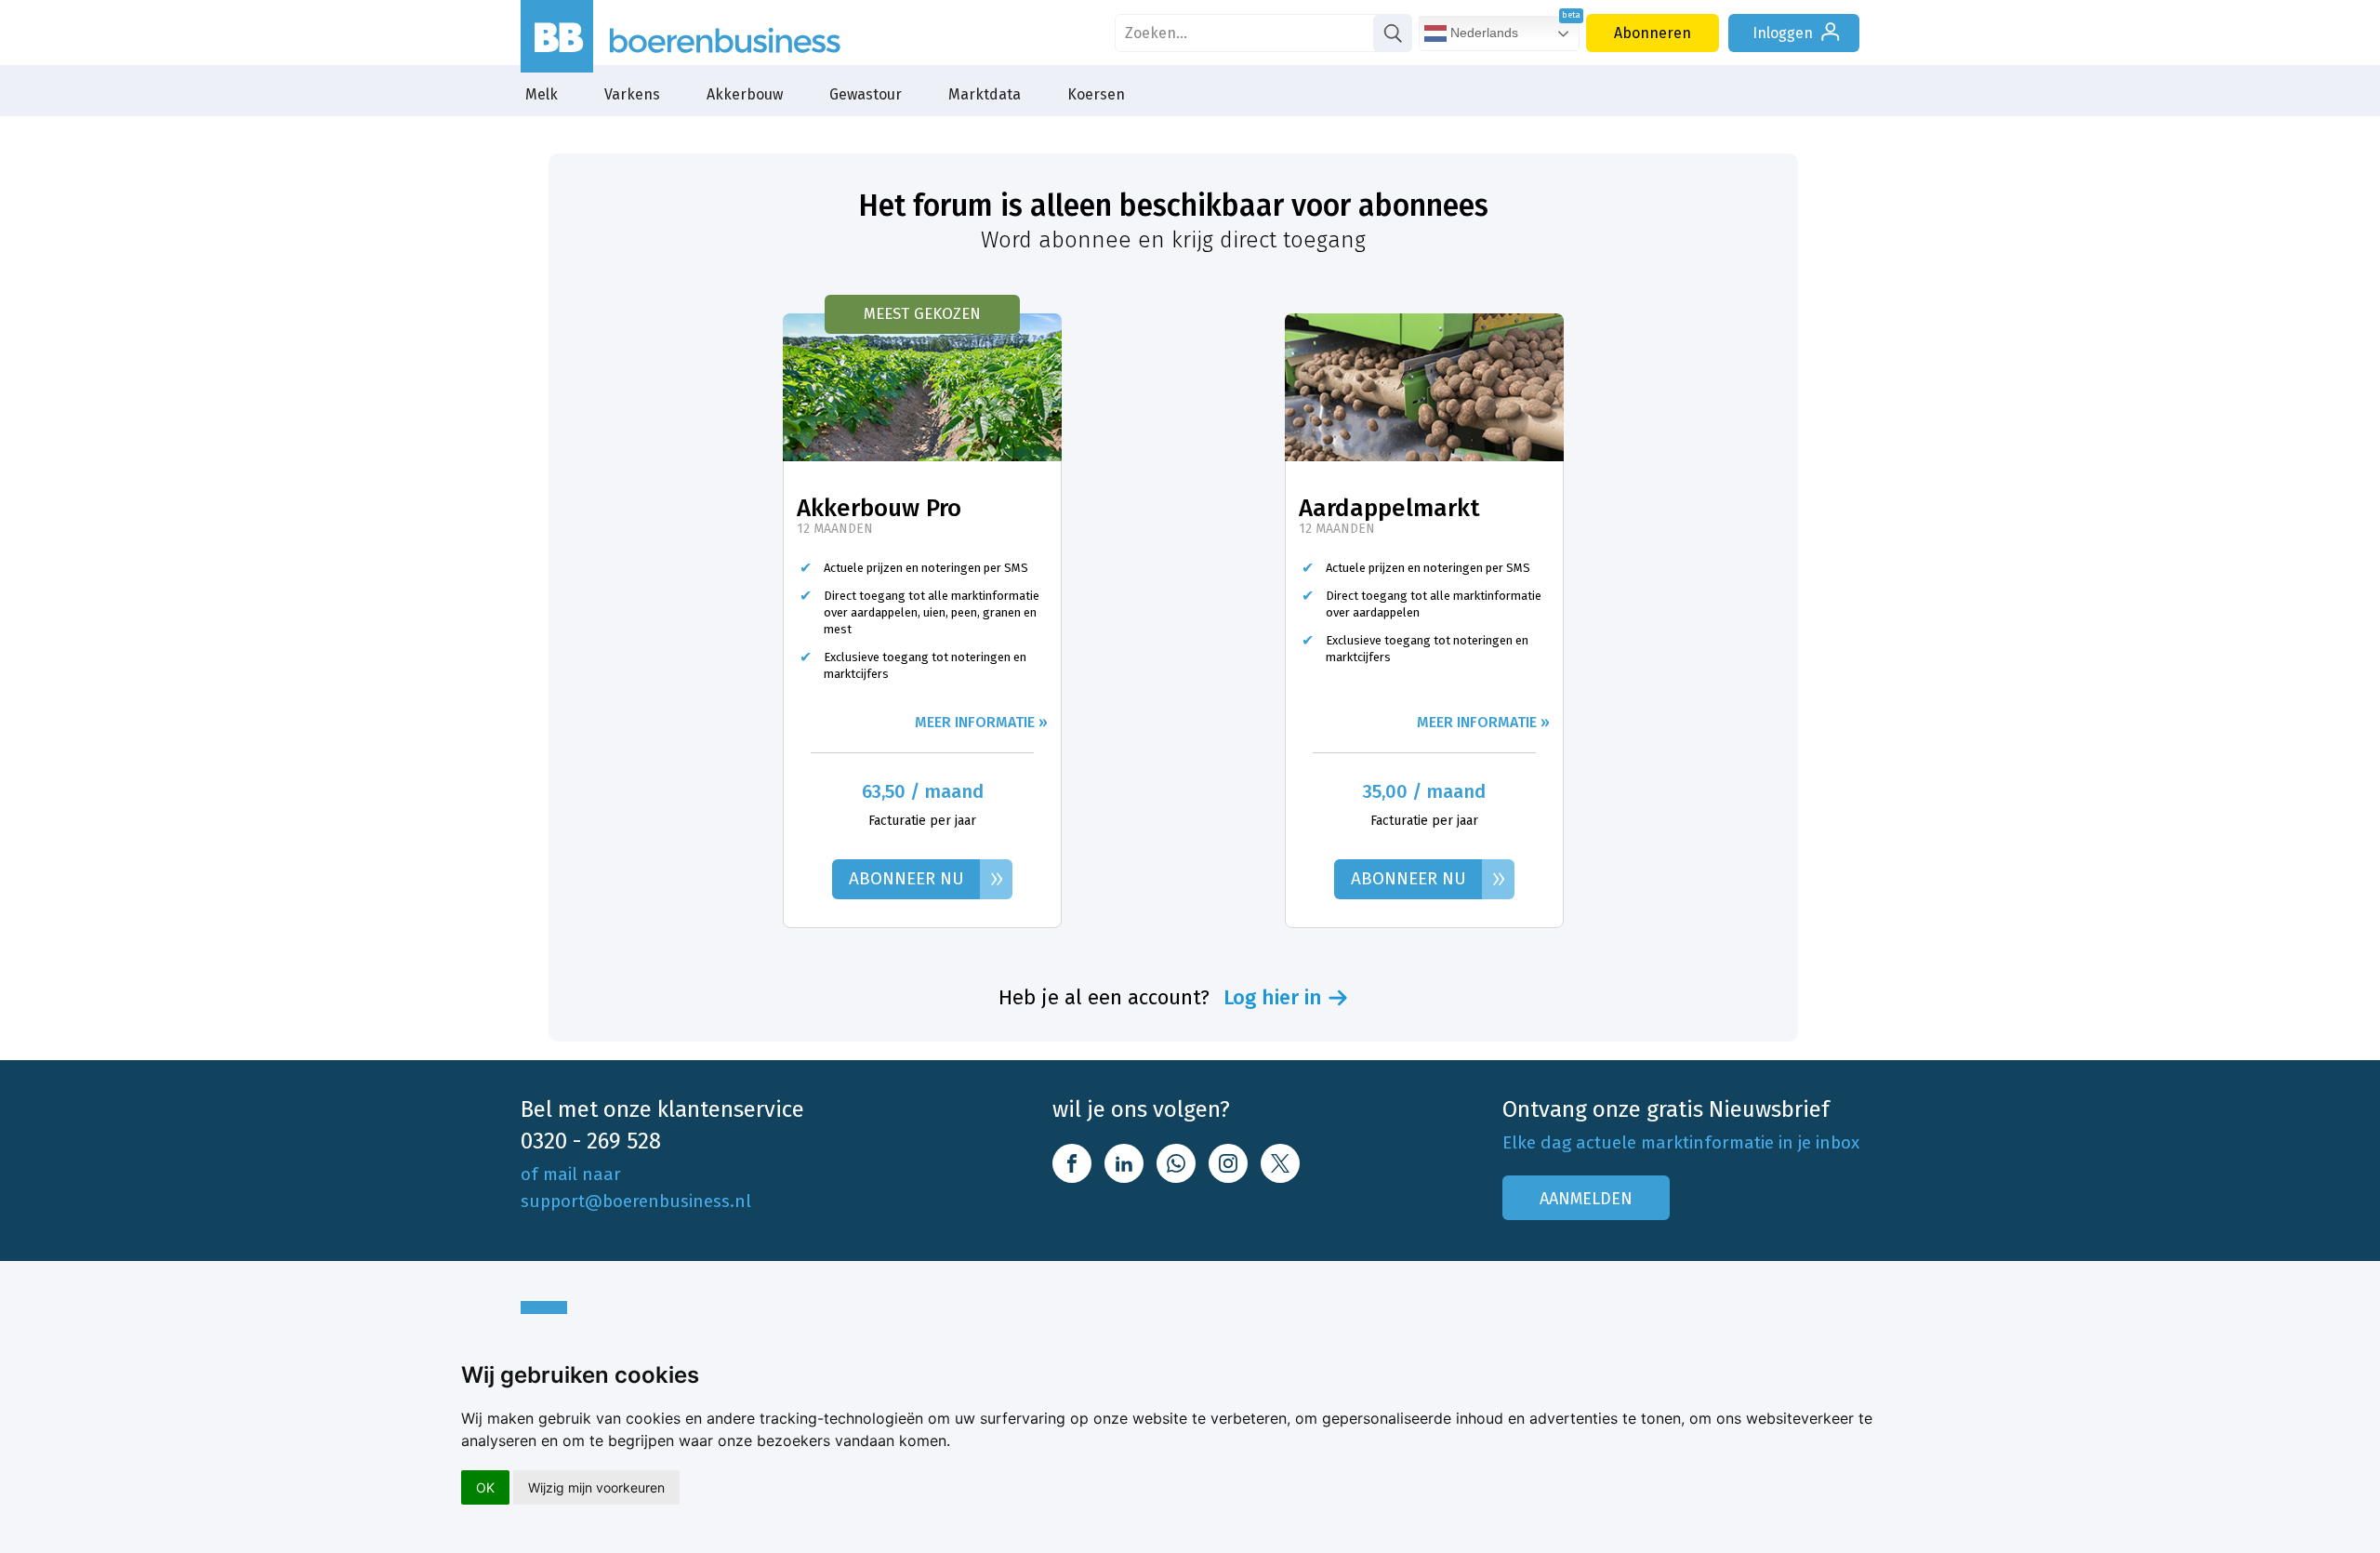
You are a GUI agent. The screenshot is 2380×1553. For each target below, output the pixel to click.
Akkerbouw (745, 94)
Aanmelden (1586, 1199)
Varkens (632, 94)
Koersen (1096, 94)
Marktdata (985, 94)
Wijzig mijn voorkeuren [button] (596, 1487)
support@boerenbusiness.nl (636, 1201)
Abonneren (1653, 33)
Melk (542, 94)
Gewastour (866, 94)
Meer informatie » (981, 722)
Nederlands (1482, 33)
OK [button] (485, 1487)
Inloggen (1783, 33)
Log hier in (1273, 998)
